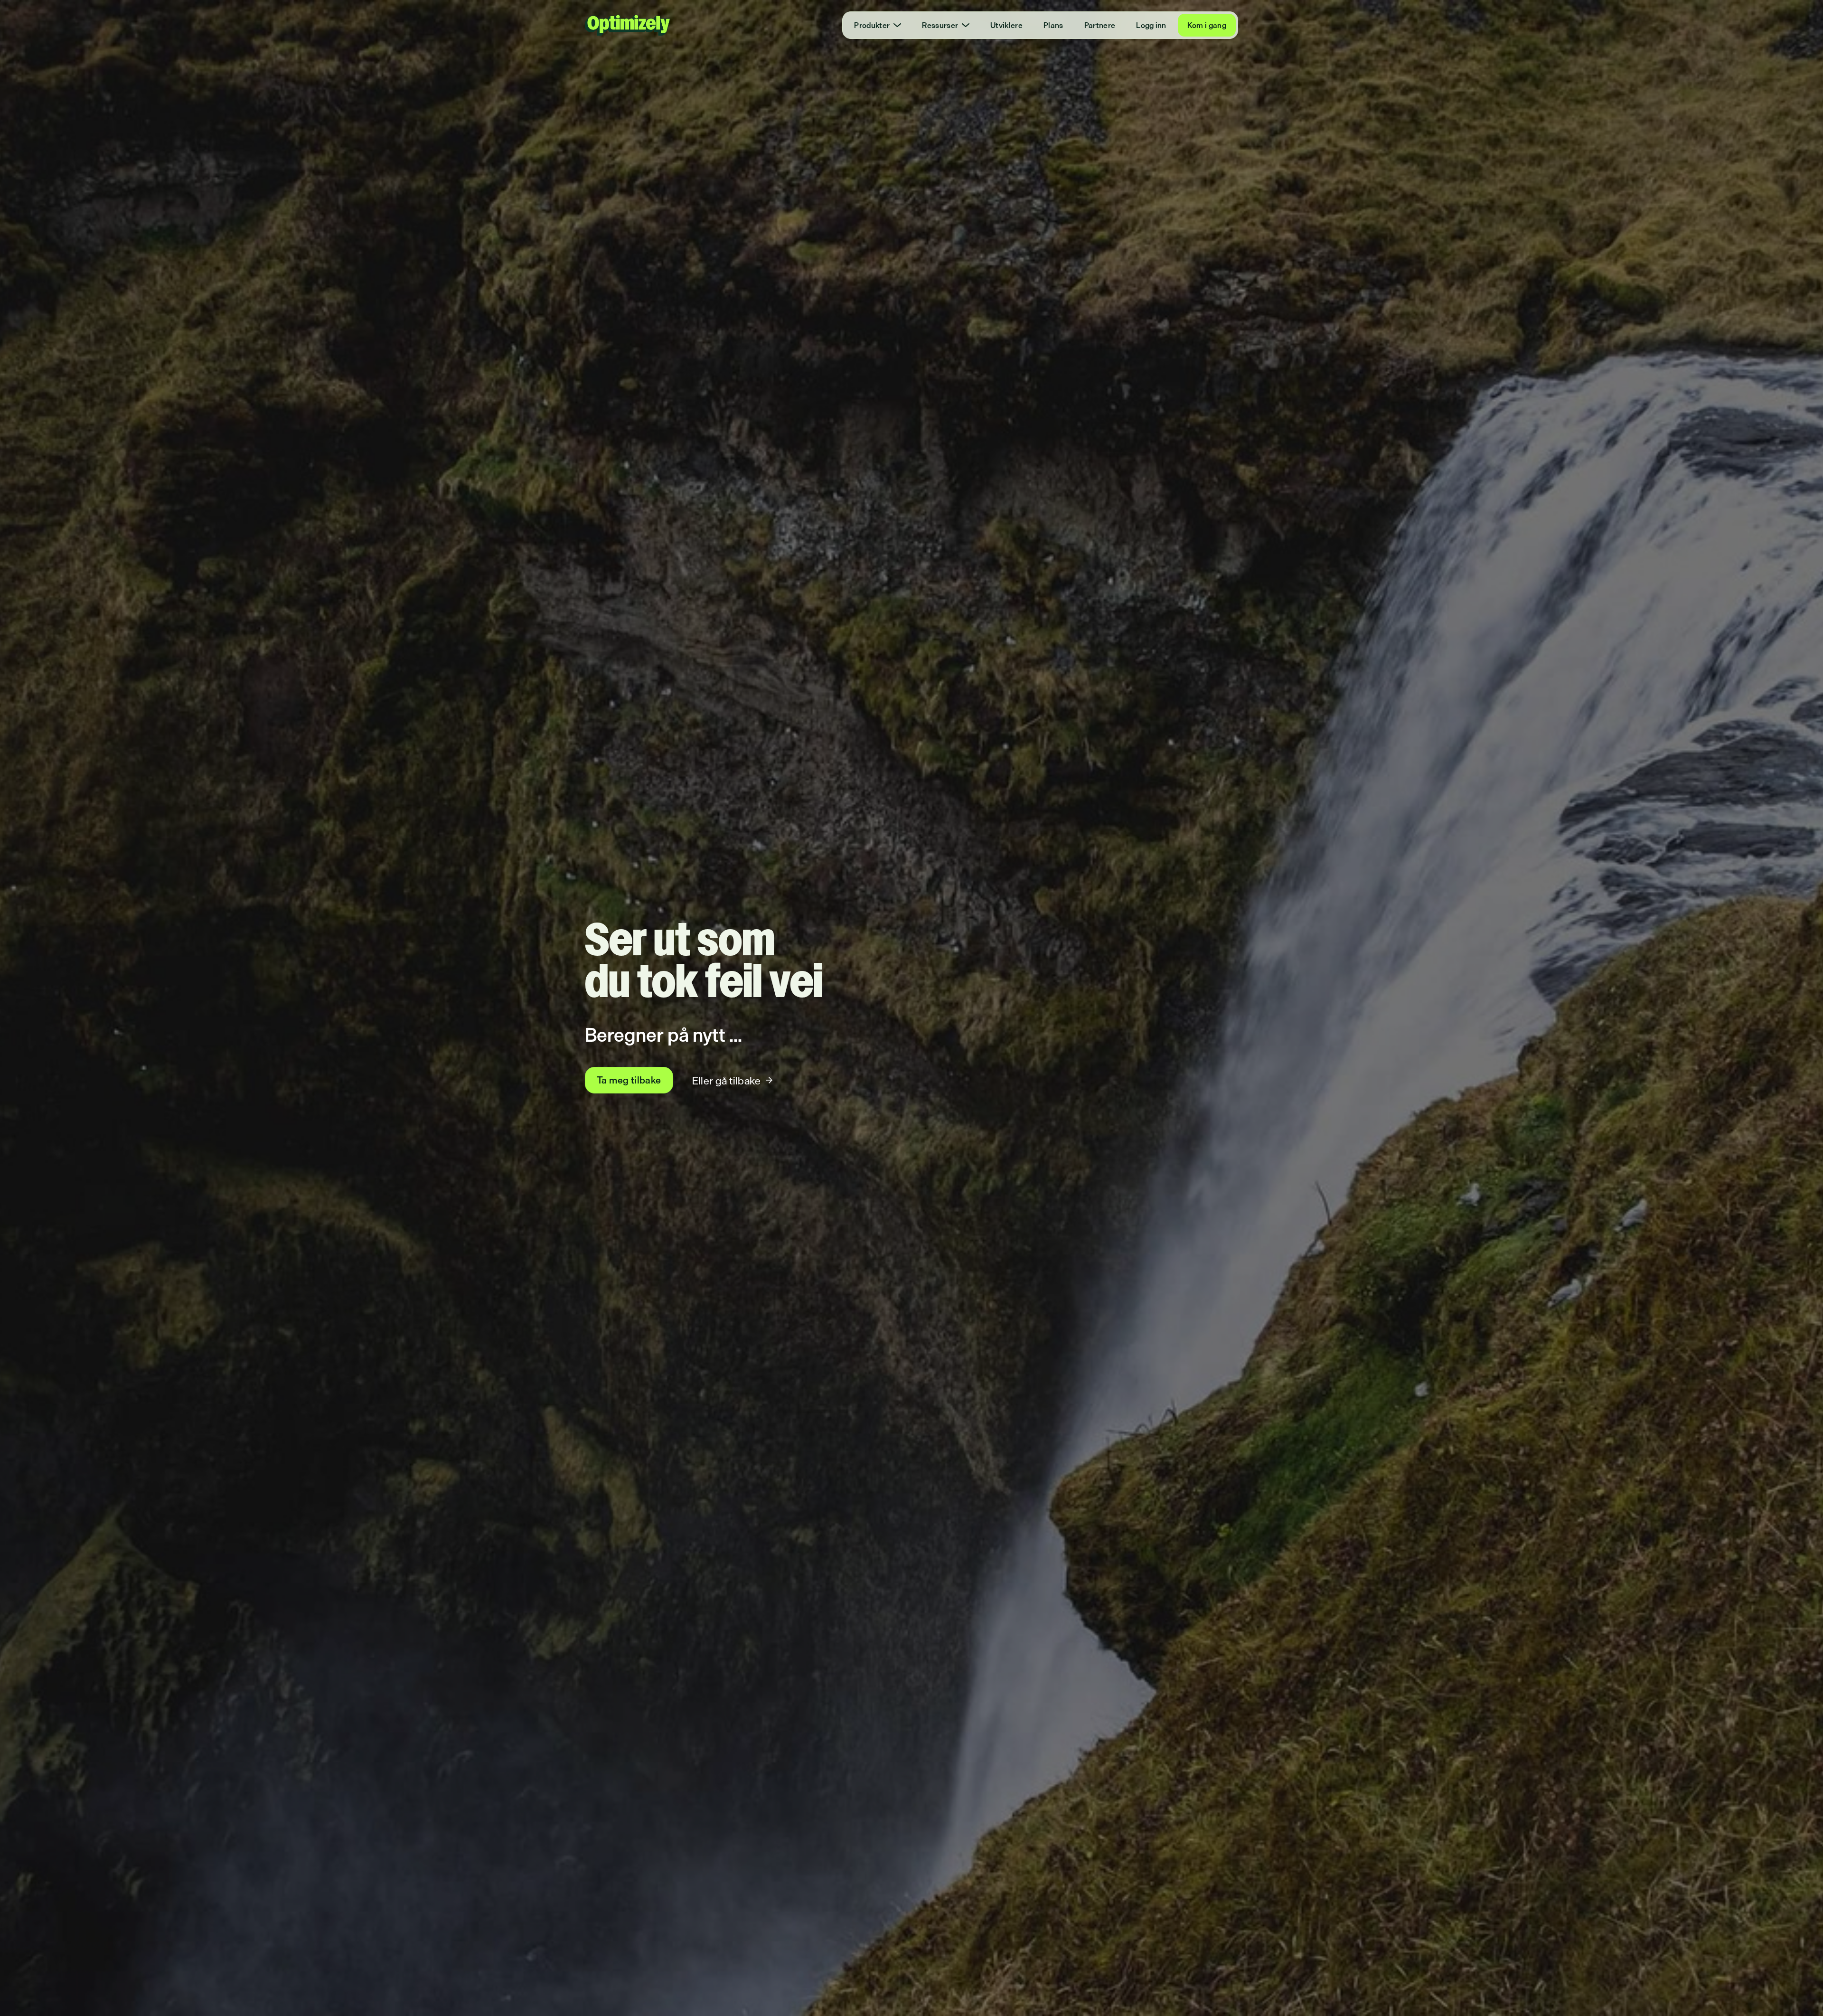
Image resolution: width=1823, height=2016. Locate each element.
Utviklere (1006, 25)
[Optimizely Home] (628, 25)
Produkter (872, 25)
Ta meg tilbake (629, 1080)
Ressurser (940, 25)
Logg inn (1151, 25)
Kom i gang (1207, 25)
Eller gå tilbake (726, 1080)
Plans (1053, 25)
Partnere (1100, 25)
